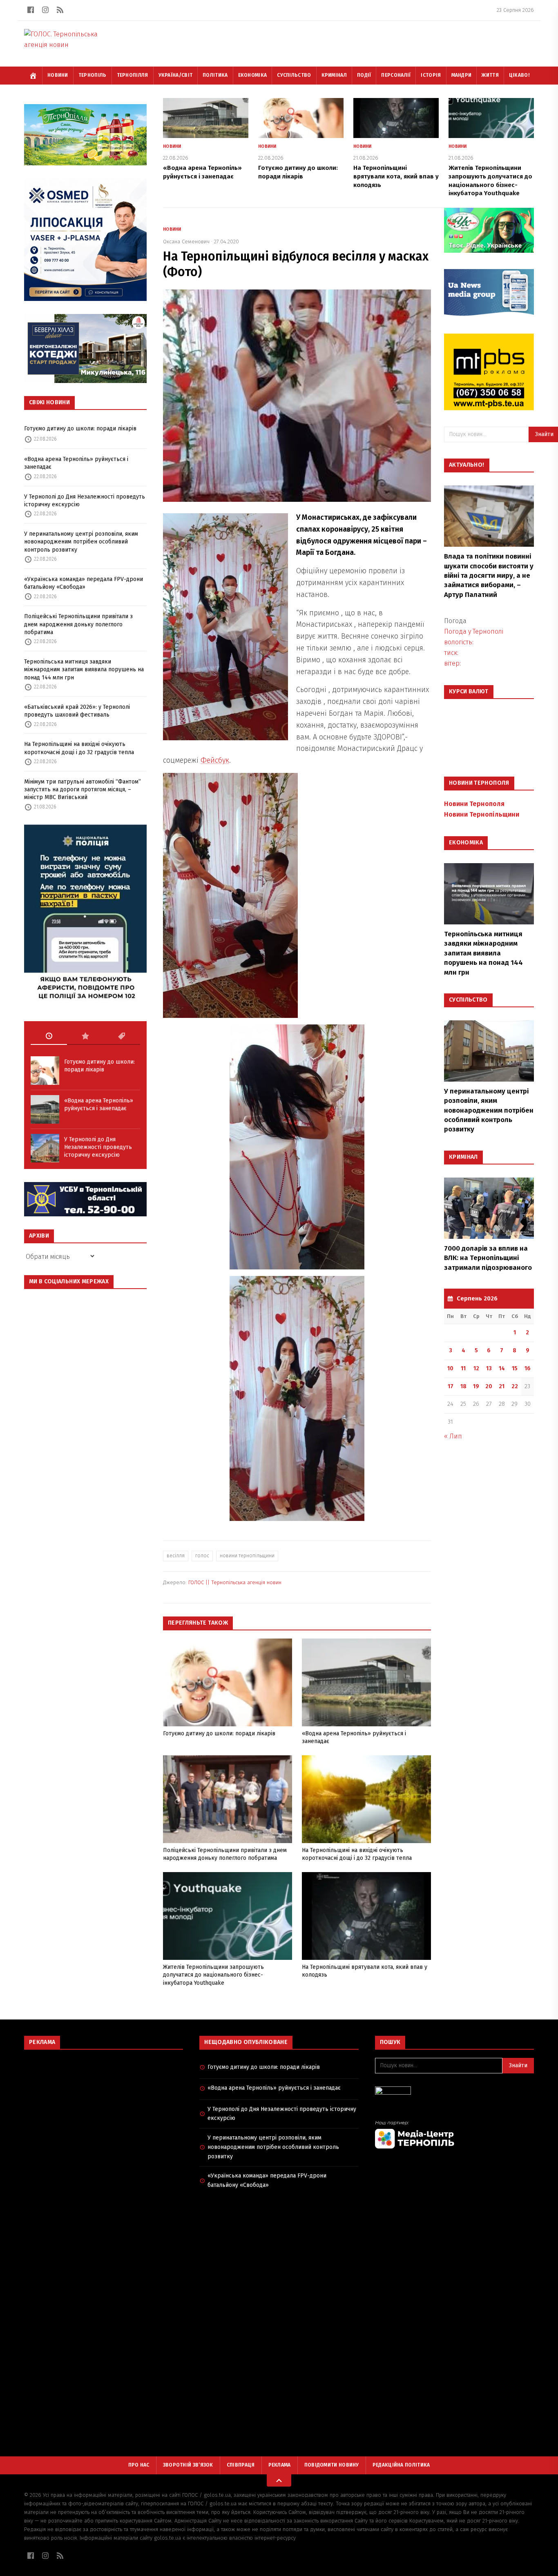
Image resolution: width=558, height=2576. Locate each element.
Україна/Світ (176, 75)
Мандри (462, 75)
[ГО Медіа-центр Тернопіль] (454, 2134)
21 (502, 1386)
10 (450, 1368)
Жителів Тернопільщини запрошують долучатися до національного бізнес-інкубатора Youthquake (213, 1975)
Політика (215, 75)
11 (463, 1368)
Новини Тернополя (474, 804)
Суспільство (294, 75)
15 (515, 1368)
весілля (176, 1556)
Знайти (518, 2065)
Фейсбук (215, 760)
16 (528, 1368)
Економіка (253, 75)
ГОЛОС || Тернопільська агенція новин (235, 1582)
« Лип (453, 1436)
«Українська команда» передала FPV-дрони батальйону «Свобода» (84, 583)
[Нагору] (279, 2480)
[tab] (49, 1036)
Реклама (280, 2465)
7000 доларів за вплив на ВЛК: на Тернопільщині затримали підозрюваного (488, 1258)
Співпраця (241, 2465)
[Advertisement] (104, 2115)
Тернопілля (133, 75)
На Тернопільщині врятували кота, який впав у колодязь (396, 176)
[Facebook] (31, 10)
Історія (431, 75)
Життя (490, 75)
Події (364, 75)
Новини (58, 75)
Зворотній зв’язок (188, 2465)
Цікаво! (519, 75)
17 (451, 1386)
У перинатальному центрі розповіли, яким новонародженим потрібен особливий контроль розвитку (81, 542)
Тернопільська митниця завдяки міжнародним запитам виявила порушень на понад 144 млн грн (84, 670)
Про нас (139, 2465)
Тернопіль (93, 75)
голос (202, 1556)
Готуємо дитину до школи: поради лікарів (80, 429)
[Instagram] (45, 10)
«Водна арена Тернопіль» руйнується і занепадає (76, 463)
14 (502, 1368)
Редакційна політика (401, 2465)
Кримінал (334, 75)
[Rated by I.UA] (454, 2093)
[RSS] (60, 10)
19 (476, 1386)
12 (476, 1368)
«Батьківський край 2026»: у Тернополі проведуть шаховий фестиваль (77, 711)
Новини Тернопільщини (482, 814)
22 (515, 1386)
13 (489, 1368)
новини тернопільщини (247, 1556)
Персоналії (396, 75)
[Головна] (33, 76)
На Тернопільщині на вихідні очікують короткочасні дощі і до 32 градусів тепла (79, 748)
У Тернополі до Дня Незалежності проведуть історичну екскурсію (85, 501)
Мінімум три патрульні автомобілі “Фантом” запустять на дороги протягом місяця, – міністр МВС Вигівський (83, 790)
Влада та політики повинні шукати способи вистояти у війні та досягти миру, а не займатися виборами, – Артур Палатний (489, 576)
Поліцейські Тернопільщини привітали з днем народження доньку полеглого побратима (78, 624)
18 (463, 1386)
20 (489, 1386)
